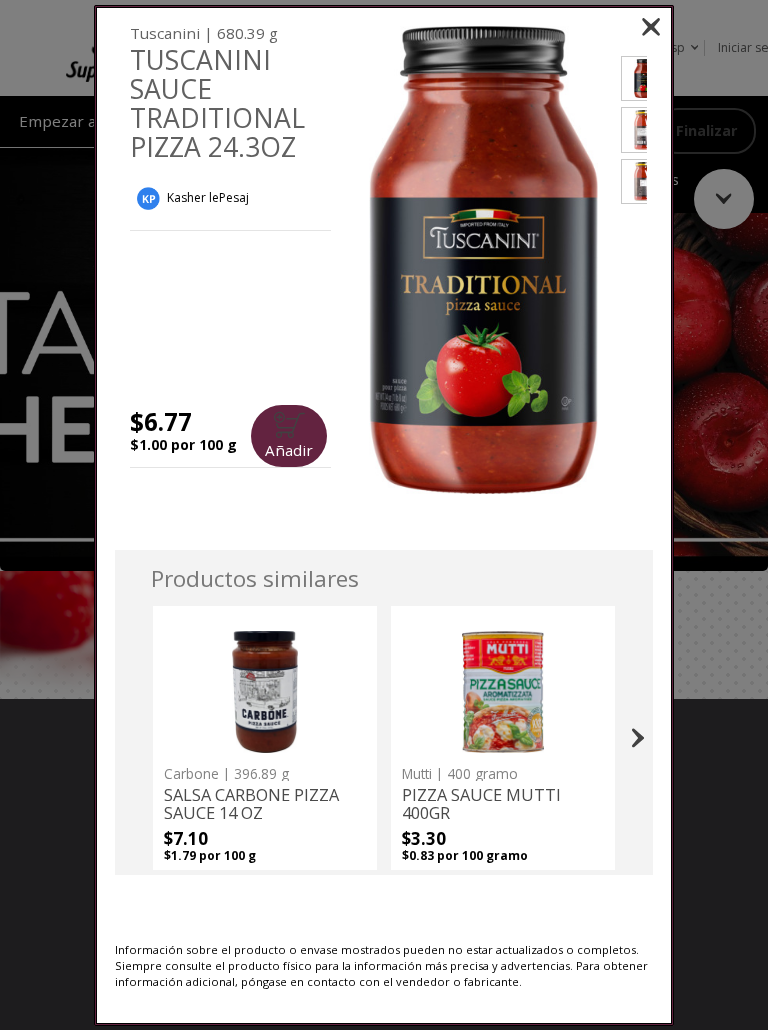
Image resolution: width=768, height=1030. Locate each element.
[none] (265, 738)
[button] (483, 260)
